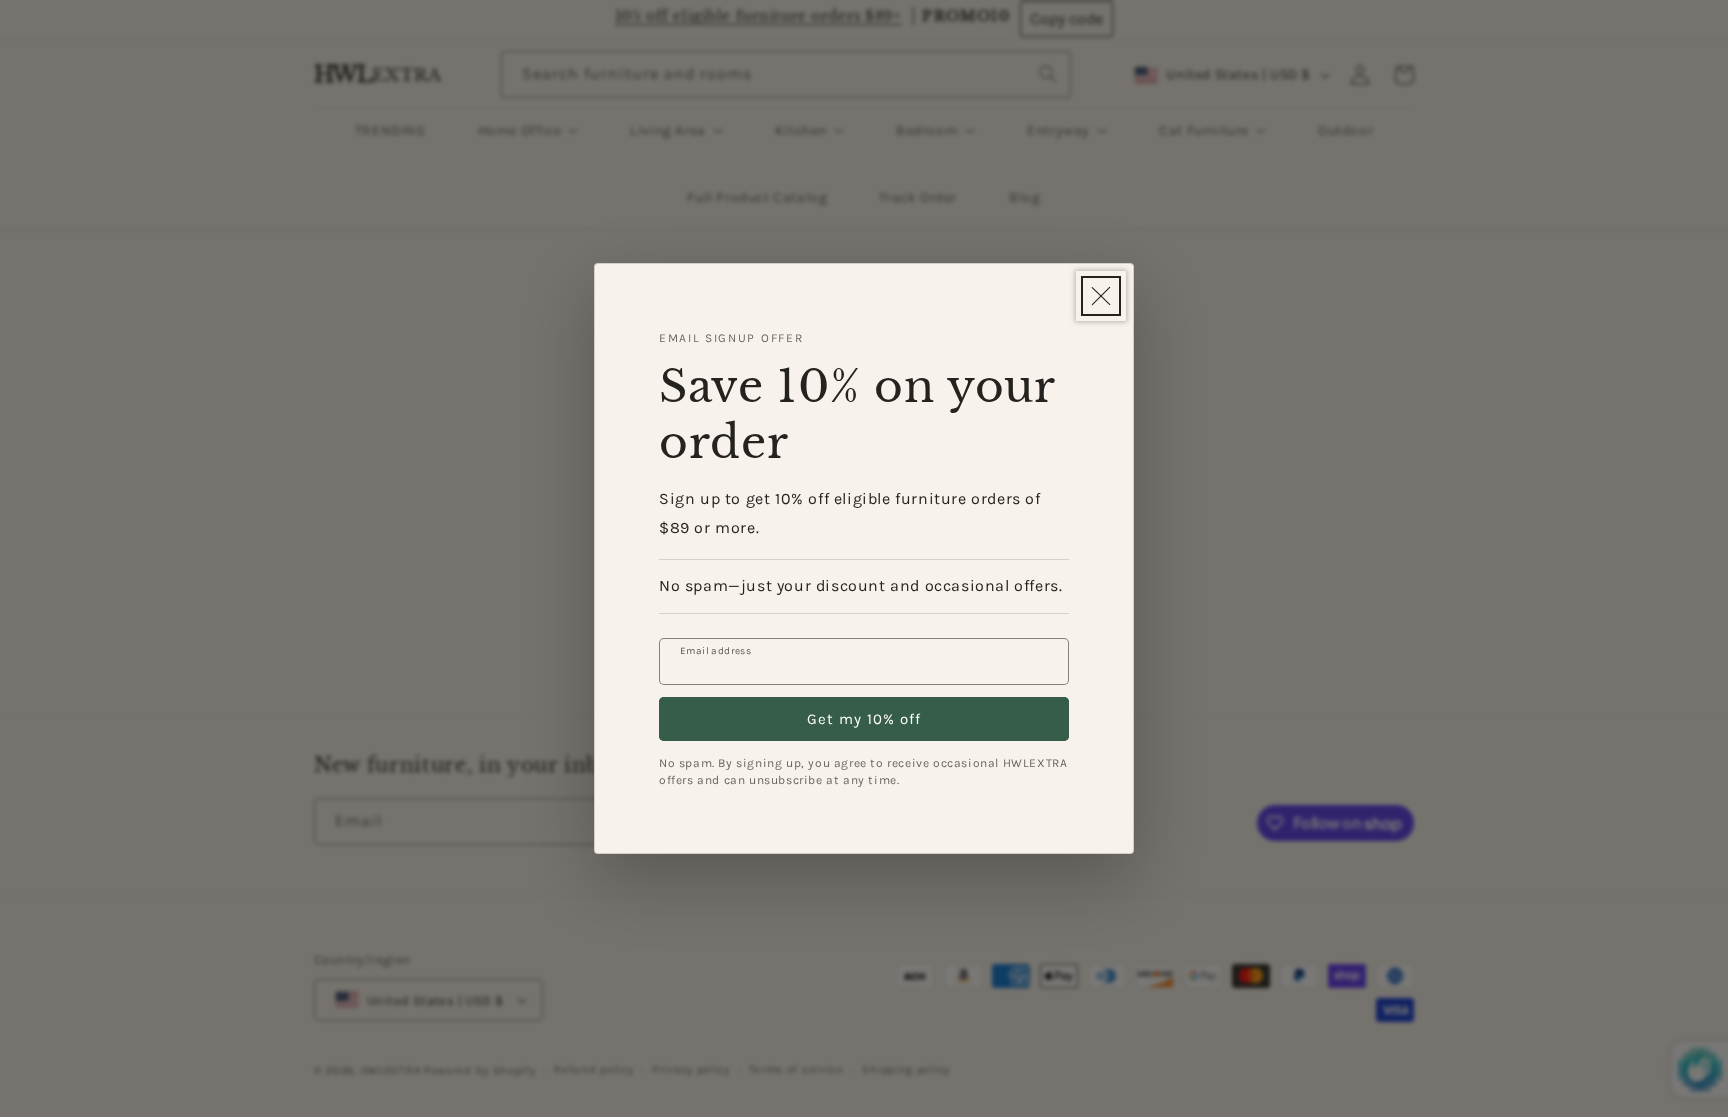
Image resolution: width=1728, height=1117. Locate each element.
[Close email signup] (1101, 296)
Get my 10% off (864, 719)
